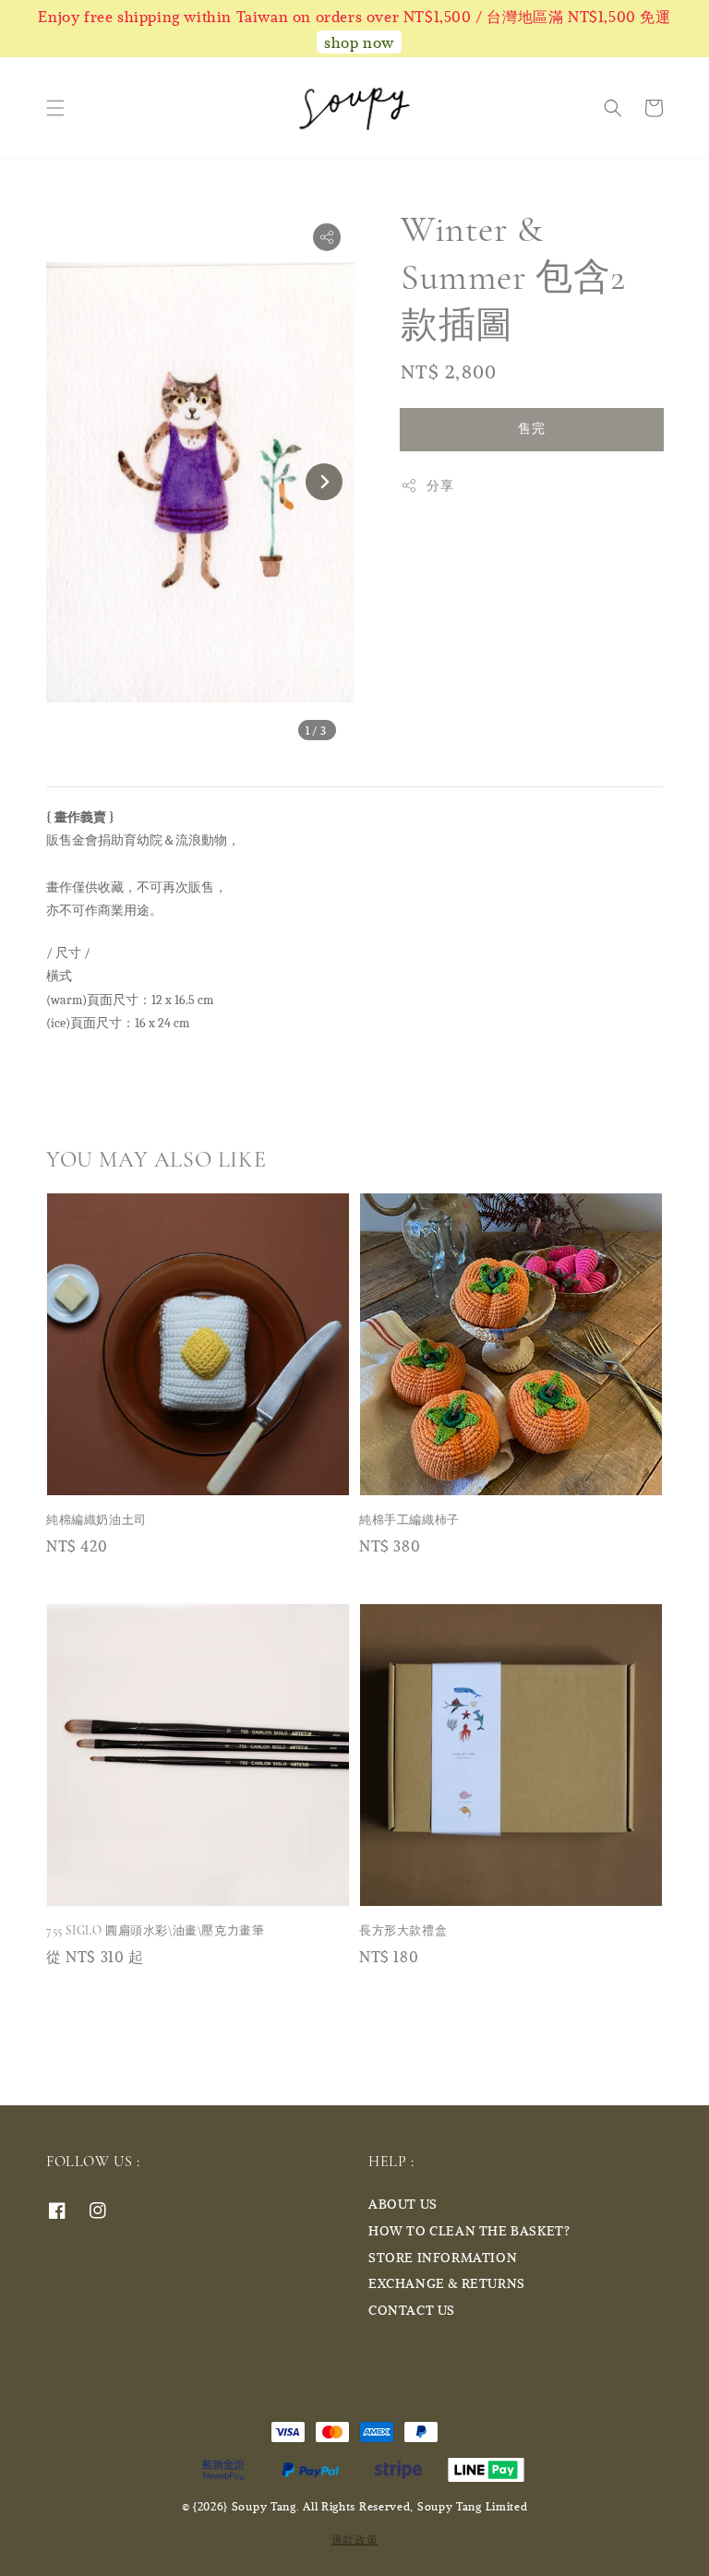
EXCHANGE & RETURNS (447, 2283)
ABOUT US (403, 2204)
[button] (55, 108)
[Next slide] (324, 482)
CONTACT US (412, 2310)
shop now (359, 42)
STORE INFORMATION (443, 2257)
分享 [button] (440, 485)
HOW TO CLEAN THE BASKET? (469, 2230)
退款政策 (355, 2539)
